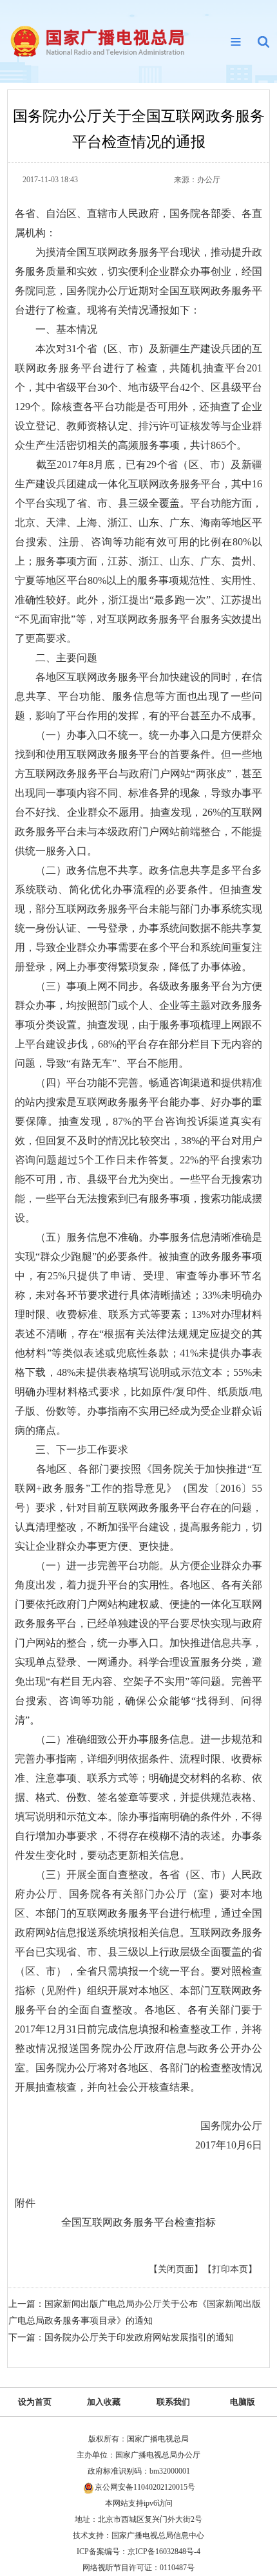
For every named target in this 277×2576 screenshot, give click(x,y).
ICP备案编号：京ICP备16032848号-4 (138, 2552)
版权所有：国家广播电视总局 (138, 2439)
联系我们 (173, 2402)
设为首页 (35, 2402)
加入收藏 (104, 2402)
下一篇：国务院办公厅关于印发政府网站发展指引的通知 (121, 2337)
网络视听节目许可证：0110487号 (138, 2568)
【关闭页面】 (176, 2269)
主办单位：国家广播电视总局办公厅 (138, 2455)
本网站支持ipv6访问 (139, 2503)
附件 (25, 2203)
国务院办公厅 (231, 2126)
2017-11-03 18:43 (50, 180)
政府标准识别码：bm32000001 (139, 2471)
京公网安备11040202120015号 (145, 2487)
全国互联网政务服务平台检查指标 (138, 2222)
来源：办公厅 (197, 180)
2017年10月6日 (229, 2145)
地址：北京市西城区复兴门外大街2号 (138, 2519)
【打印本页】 (230, 2269)
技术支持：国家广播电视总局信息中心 (138, 2535)
